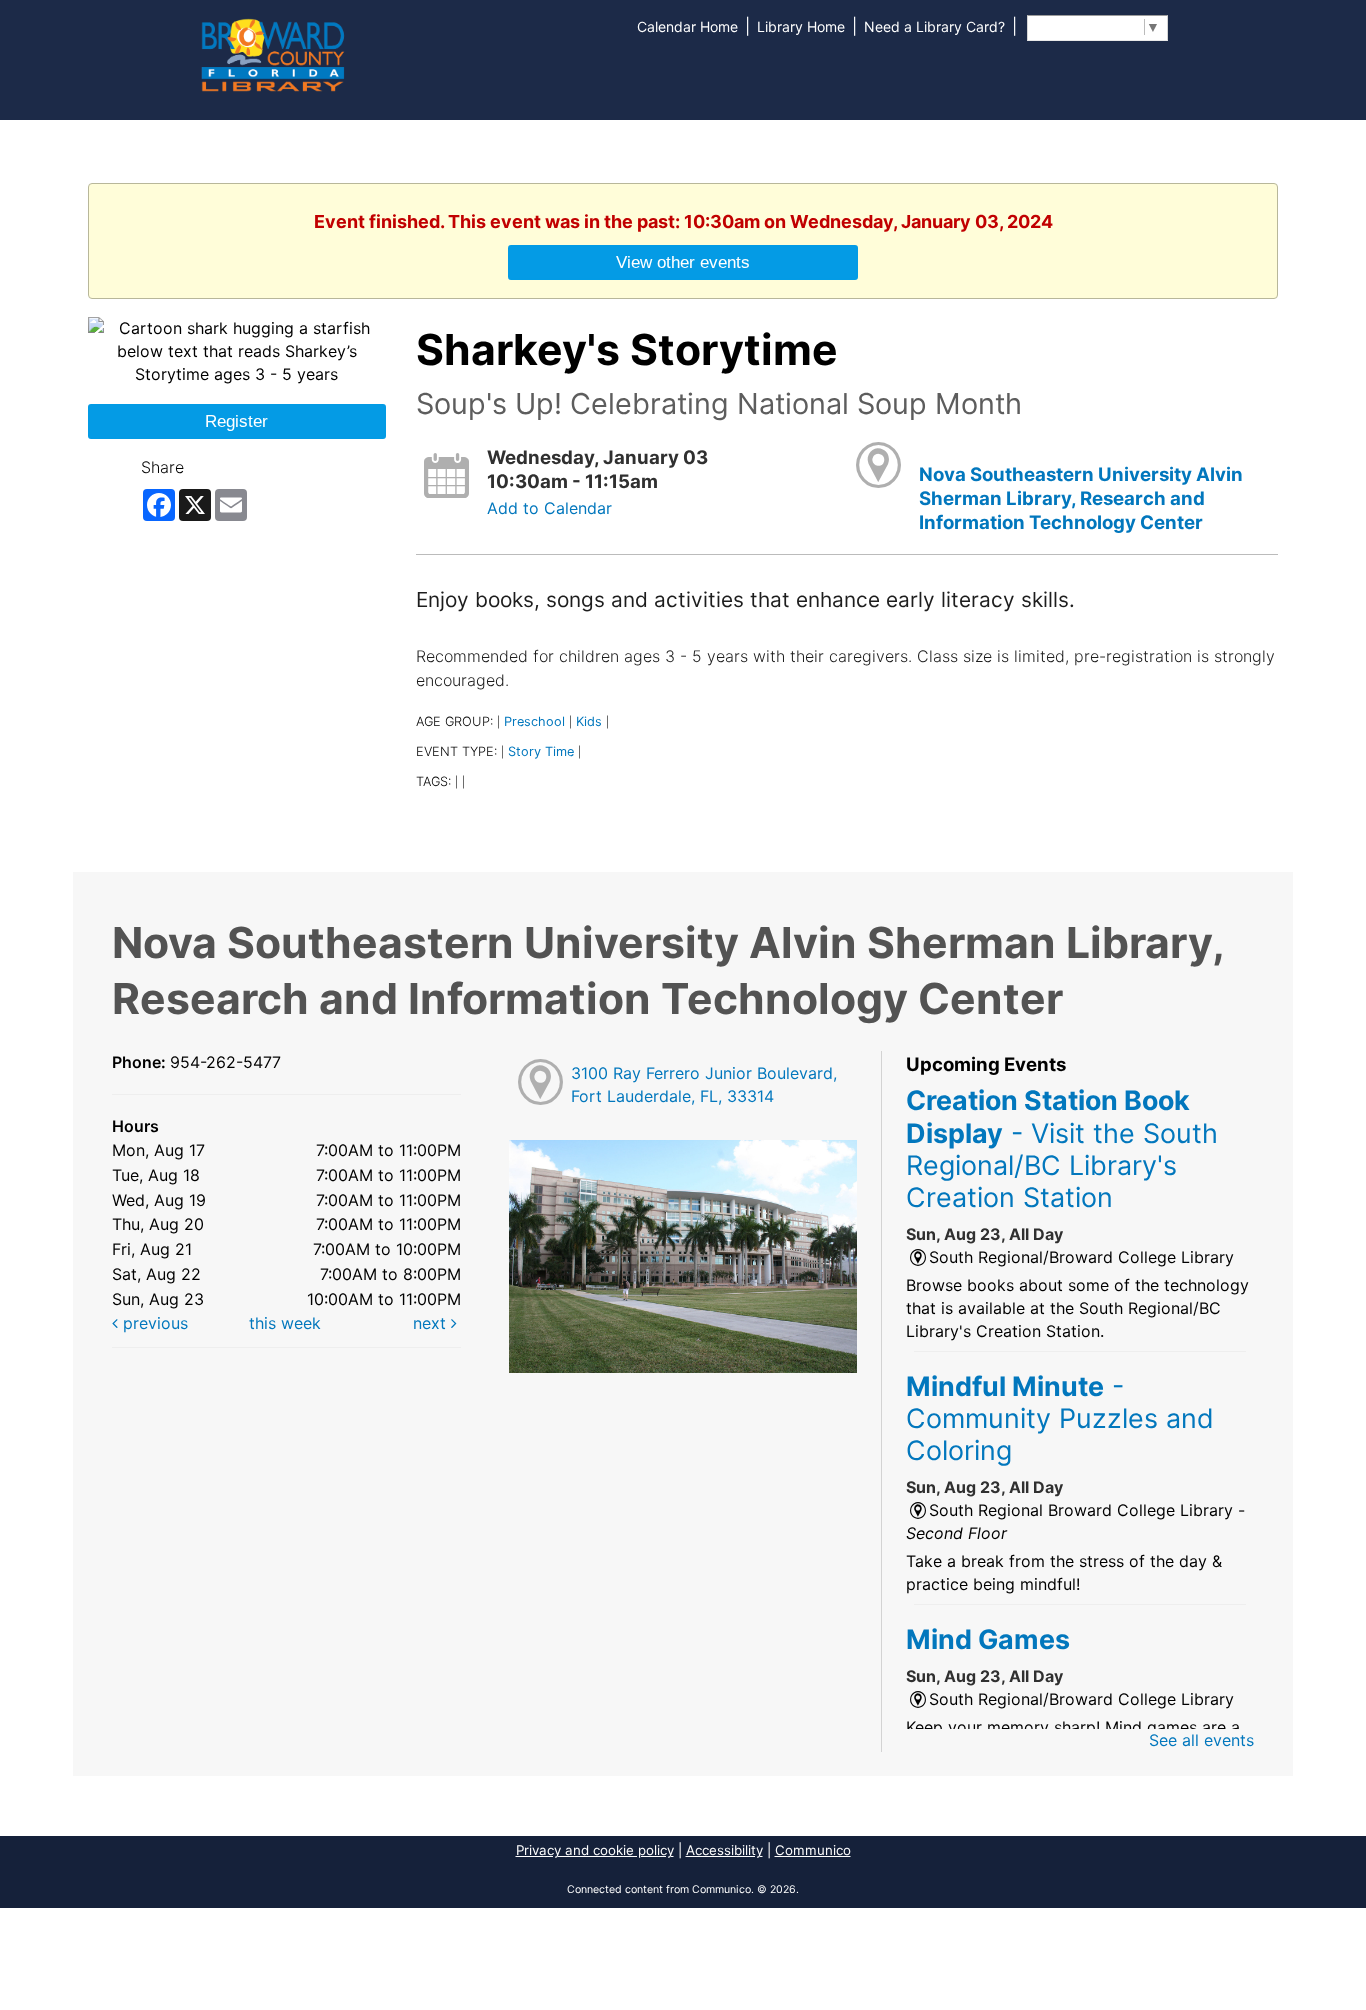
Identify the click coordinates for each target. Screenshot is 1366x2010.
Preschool (534, 721)
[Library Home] (272, 53)
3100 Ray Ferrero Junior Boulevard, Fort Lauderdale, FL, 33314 (704, 1084)
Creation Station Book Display (1062, 1148)
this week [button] (285, 1323)
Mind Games (988, 1639)
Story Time (541, 751)
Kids (589, 721)
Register (236, 421)
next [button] (432, 1323)
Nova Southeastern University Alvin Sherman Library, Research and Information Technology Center (1081, 499)
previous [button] (153, 1323)
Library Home (801, 26)
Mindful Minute (1060, 1418)
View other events (683, 262)
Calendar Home (687, 26)
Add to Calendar (549, 508)
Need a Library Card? (934, 26)
